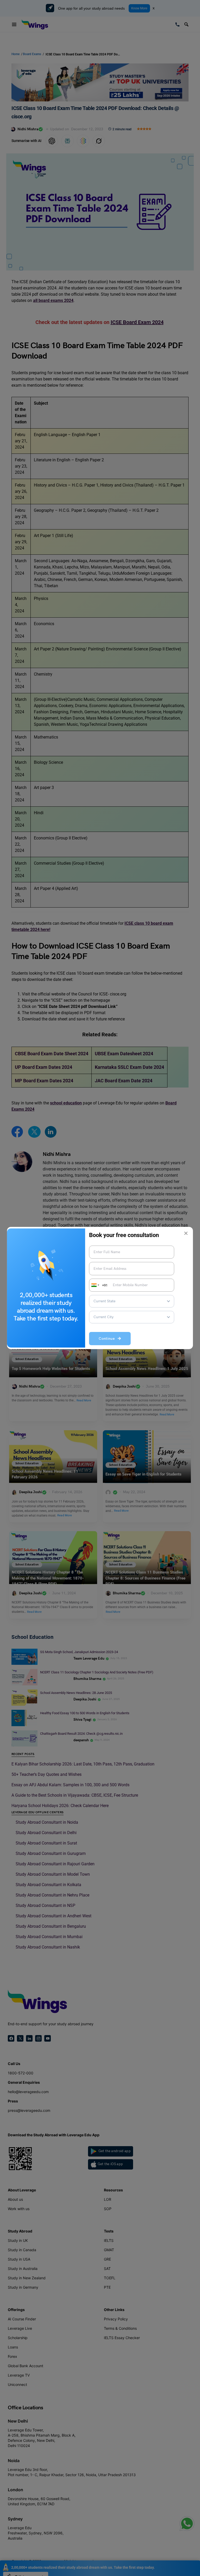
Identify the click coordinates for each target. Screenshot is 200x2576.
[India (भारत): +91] (95, 1285)
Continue (108, 1339)
